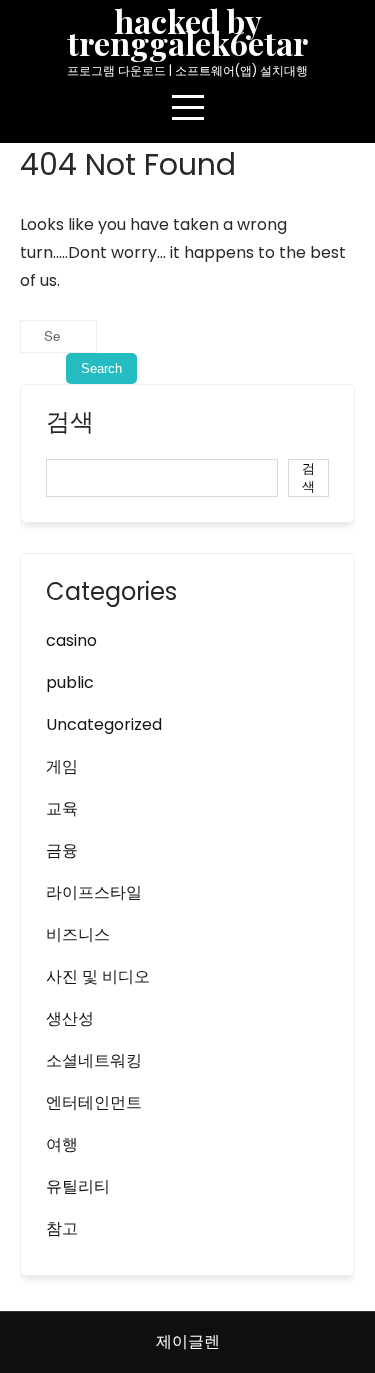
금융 (62, 850)
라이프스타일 (94, 892)
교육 (62, 808)
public (70, 682)
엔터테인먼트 (94, 1102)
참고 (62, 1228)
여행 (62, 1144)
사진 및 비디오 (98, 976)
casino (71, 640)
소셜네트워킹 (94, 1060)
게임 (62, 766)
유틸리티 (78, 1186)
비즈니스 (78, 934)
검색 (70, 424)
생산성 (70, 1018)
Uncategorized (104, 724)
